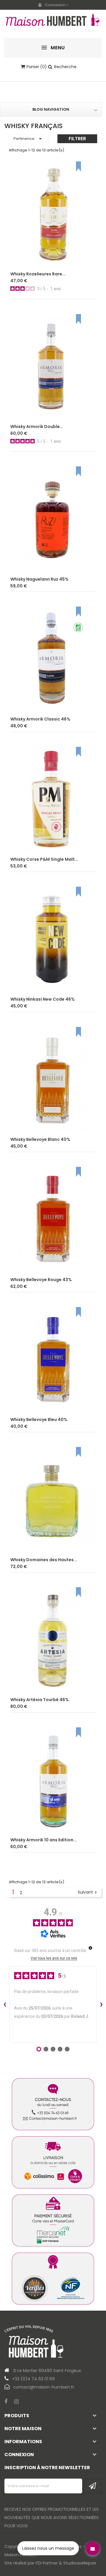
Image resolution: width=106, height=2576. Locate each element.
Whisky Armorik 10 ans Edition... (44, 1840)
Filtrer (77, 139)
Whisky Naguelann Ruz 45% (39, 579)
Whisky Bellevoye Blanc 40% (40, 1139)
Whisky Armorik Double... (37, 427)
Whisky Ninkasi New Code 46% (43, 999)
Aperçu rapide (86, 256)
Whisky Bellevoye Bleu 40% (39, 1420)
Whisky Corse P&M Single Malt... (44, 859)
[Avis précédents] (5, 2005)
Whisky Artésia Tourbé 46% (40, 1700)
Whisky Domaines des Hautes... (44, 1560)
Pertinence (29, 139)
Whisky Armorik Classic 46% (40, 719)
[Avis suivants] (101, 2005)
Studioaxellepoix (80, 2563)
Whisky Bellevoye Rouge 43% (41, 1280)
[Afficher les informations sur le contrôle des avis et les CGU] (90, 1948)
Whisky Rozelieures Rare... (38, 274)
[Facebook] (6, 2402)
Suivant (88, 1892)
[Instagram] (16, 2402)
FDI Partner (47, 2563)
